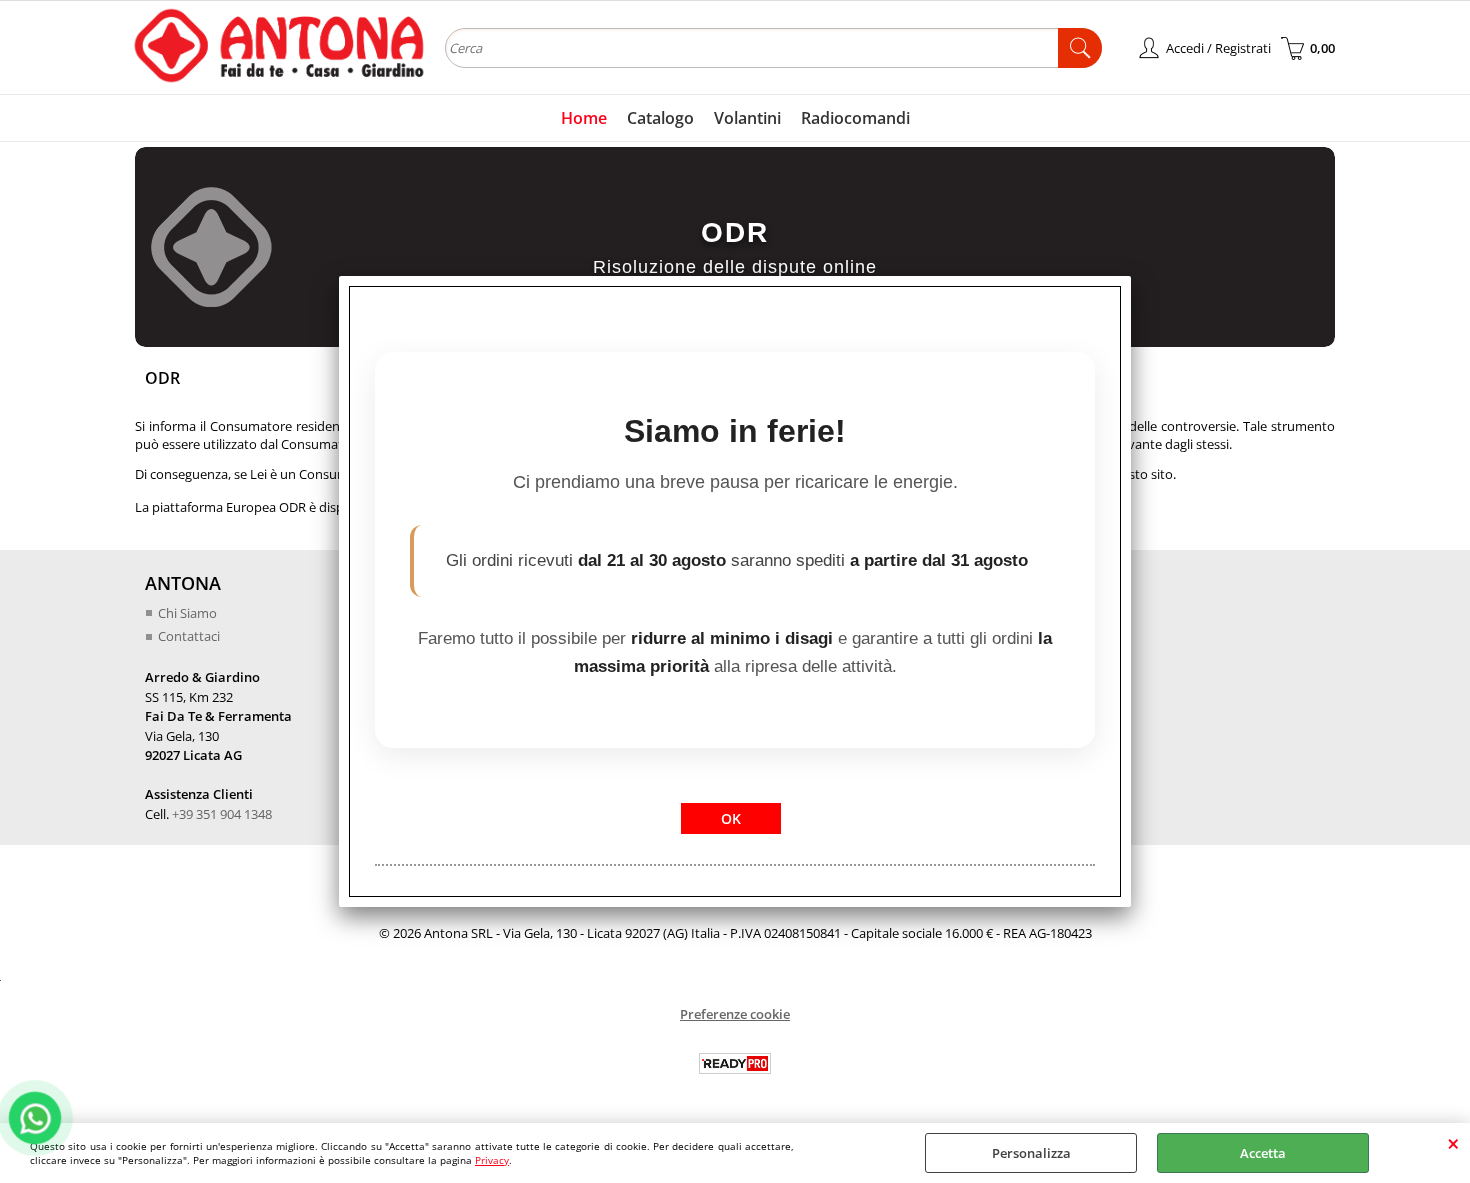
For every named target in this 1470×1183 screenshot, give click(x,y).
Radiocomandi (855, 118)
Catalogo (660, 118)
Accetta (1263, 1153)
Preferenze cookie (735, 1014)
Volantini (747, 118)
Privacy (492, 1160)
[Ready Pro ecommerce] (735, 1063)
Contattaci (189, 636)
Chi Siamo (187, 613)
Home (584, 118)
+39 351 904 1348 (222, 814)
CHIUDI (1453, 1143)
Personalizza (1031, 1153)
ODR (735, 231)
